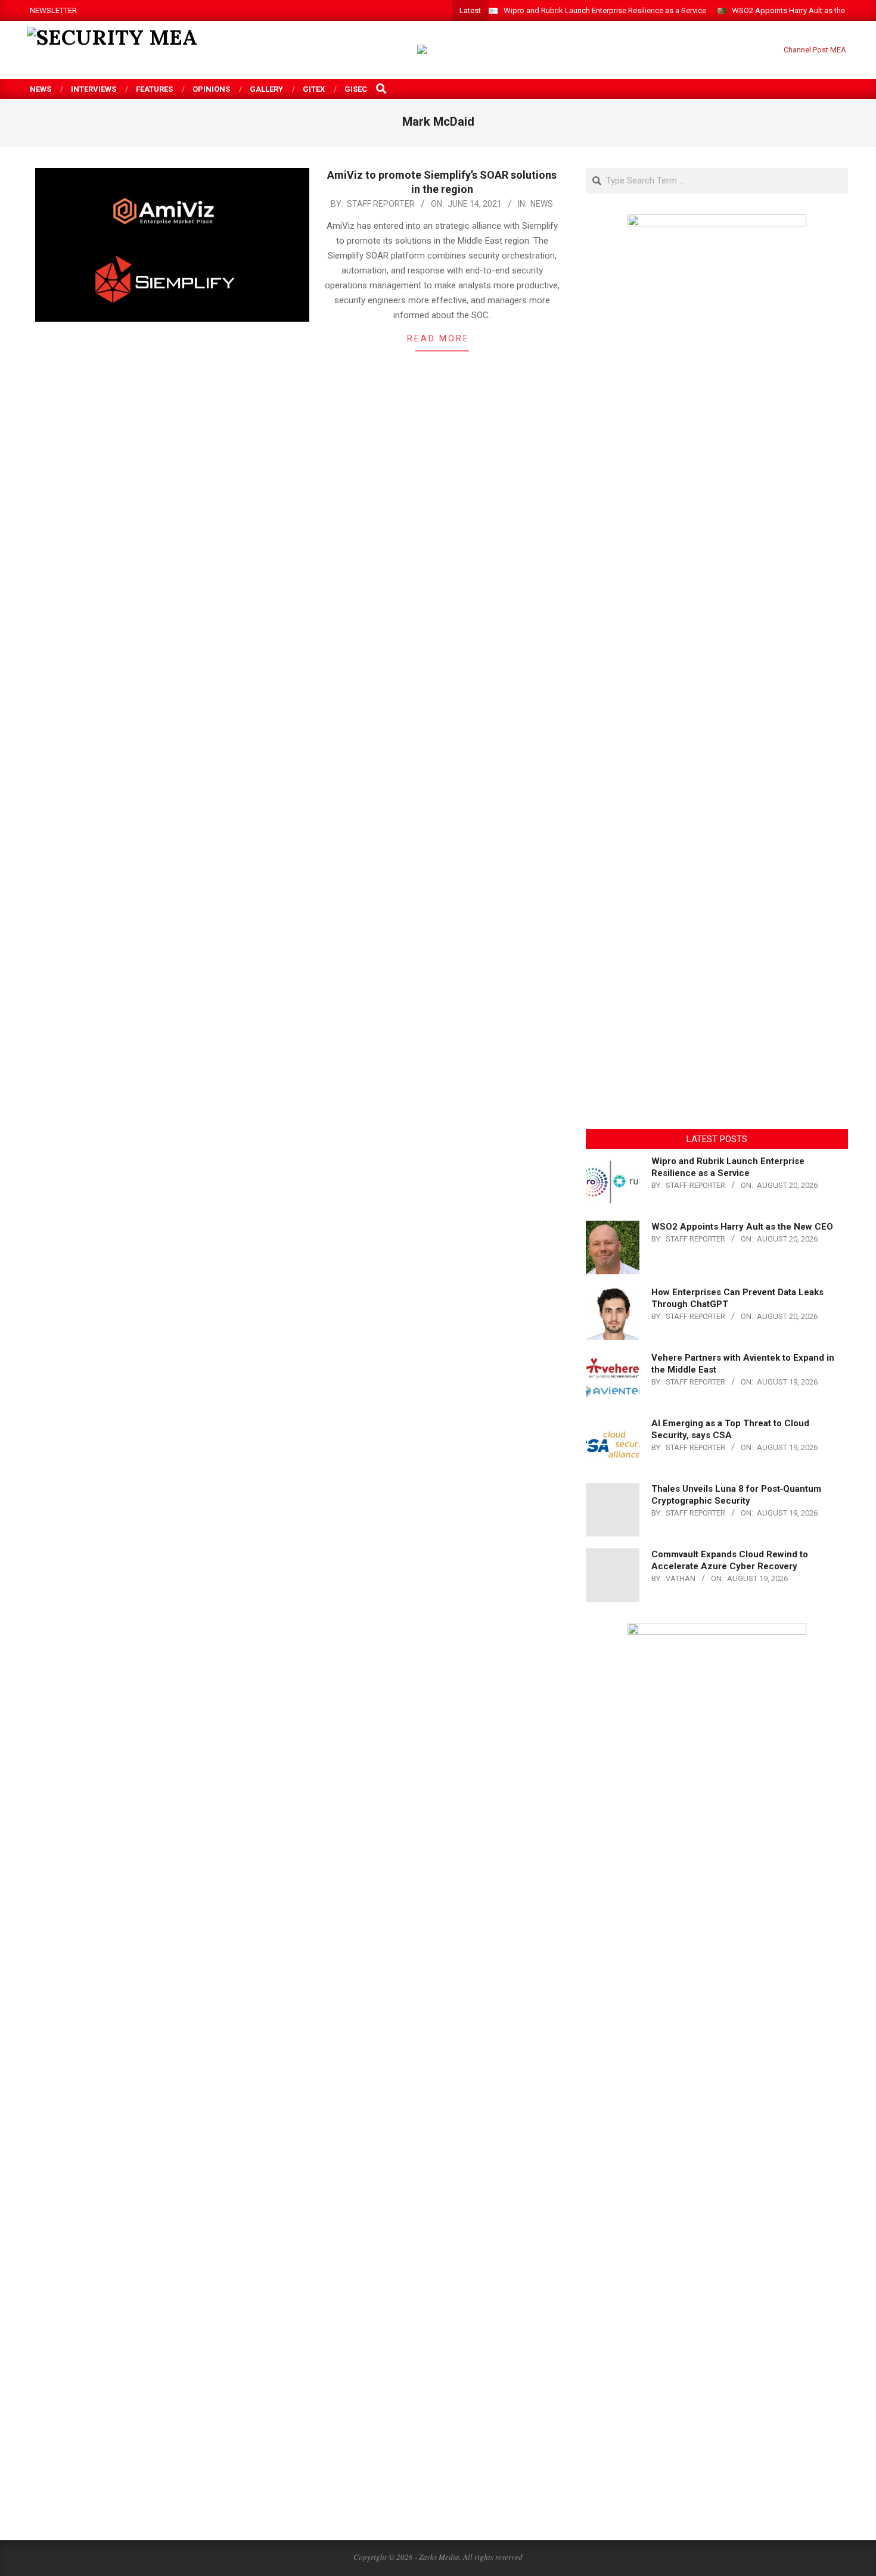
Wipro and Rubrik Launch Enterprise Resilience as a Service (605, 10)
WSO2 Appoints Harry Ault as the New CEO (742, 1227)
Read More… (442, 338)
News (542, 204)
